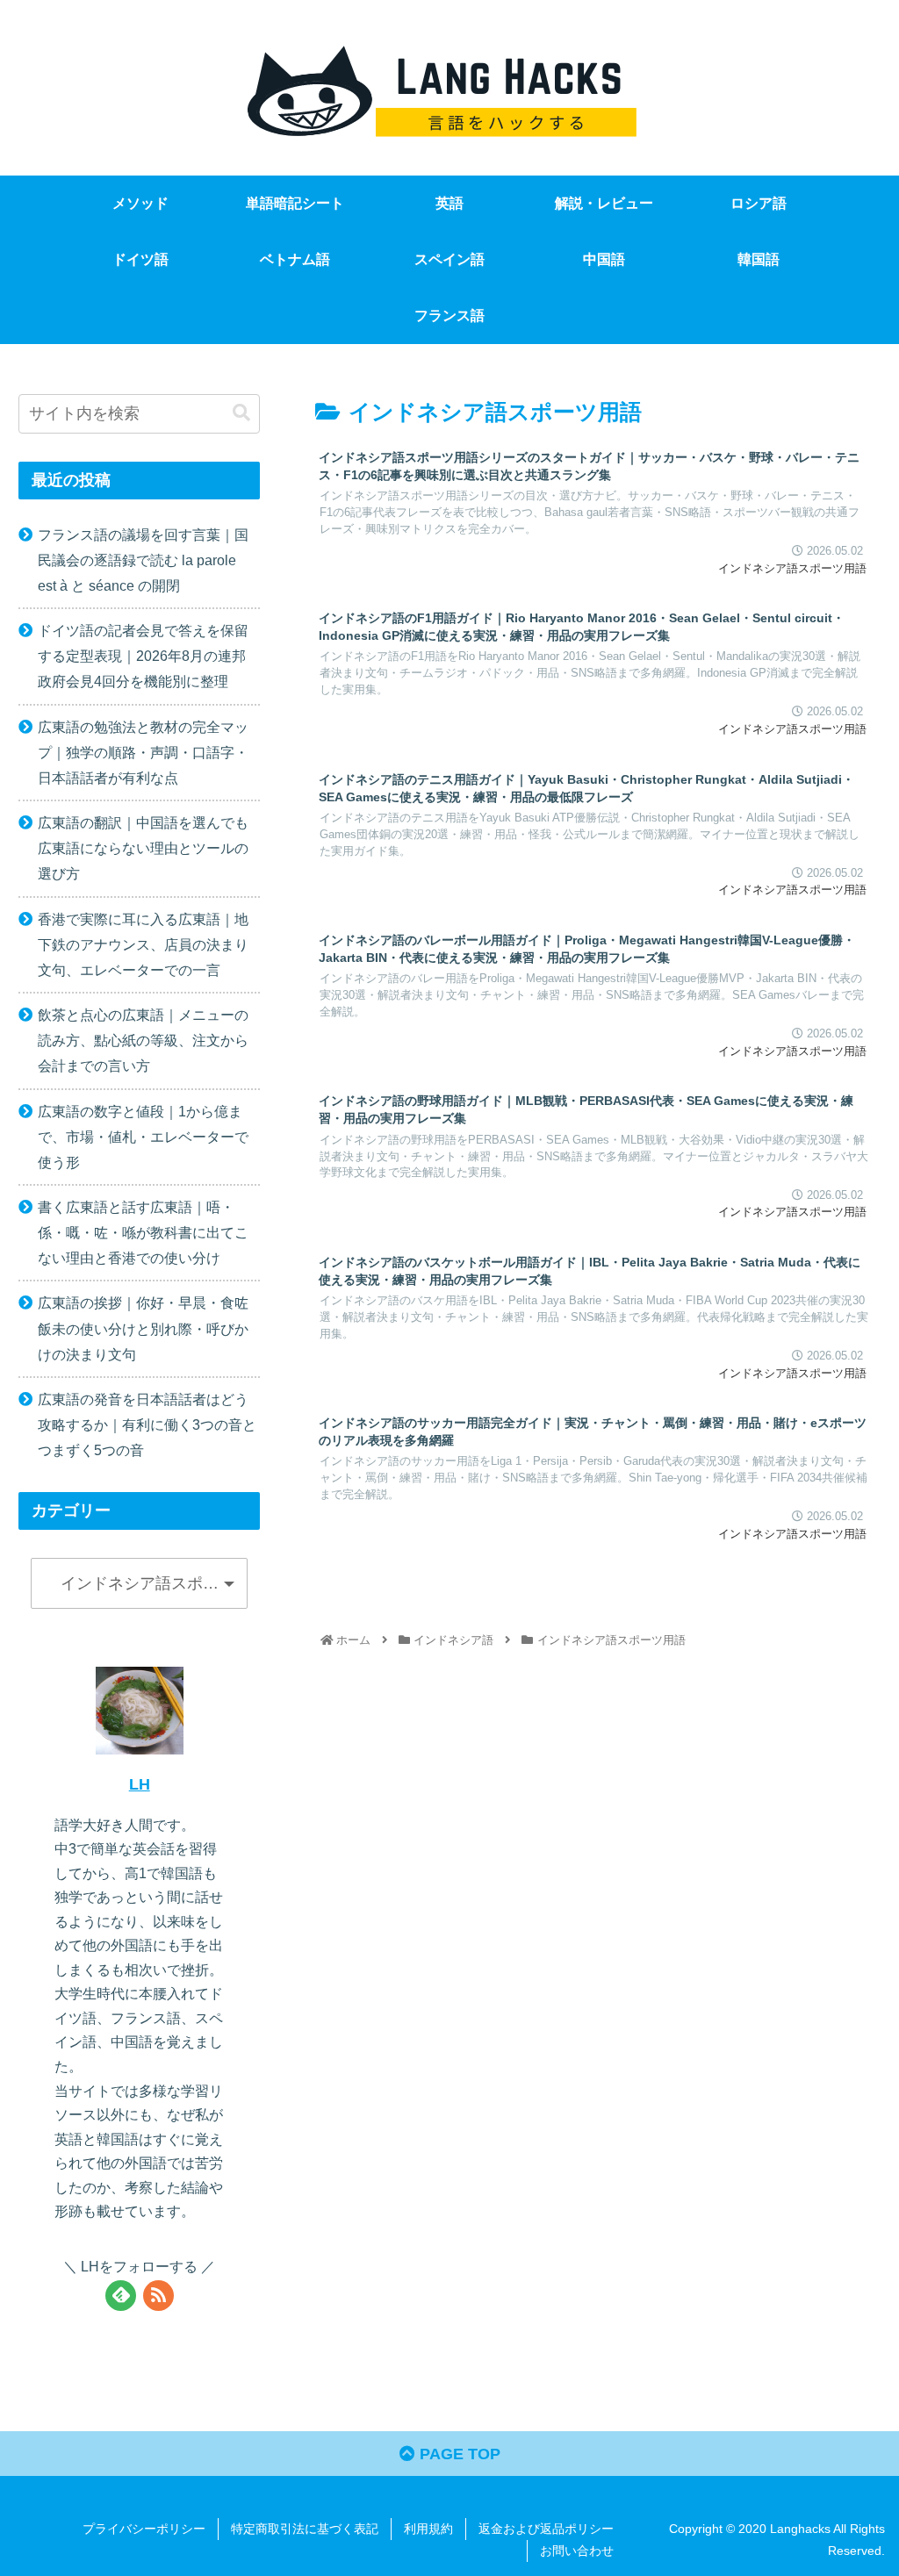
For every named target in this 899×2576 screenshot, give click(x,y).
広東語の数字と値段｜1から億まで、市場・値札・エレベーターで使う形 (143, 1137)
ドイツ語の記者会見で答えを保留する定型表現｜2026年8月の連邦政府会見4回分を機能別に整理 (143, 656)
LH (140, 1784)
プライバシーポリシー (144, 2529)
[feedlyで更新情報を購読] (121, 2296)
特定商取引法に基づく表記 (305, 2529)
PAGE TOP (458, 2454)
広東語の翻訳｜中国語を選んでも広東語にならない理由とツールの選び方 (143, 848)
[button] (241, 413)
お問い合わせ (577, 2551)
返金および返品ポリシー (546, 2529)
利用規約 (428, 2529)
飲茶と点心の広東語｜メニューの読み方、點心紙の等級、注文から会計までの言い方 (143, 1040)
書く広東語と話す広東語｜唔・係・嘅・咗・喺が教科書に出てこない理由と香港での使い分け (143, 1232)
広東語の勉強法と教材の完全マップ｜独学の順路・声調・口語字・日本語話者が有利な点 (143, 752)
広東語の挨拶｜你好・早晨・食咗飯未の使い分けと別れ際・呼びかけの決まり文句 (143, 1328)
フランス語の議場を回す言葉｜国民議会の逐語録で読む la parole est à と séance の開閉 (143, 560)
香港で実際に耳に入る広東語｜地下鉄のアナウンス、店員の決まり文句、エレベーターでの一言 (143, 944)
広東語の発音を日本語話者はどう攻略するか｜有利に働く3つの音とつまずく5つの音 (147, 1424)
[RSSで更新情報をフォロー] (158, 2296)
